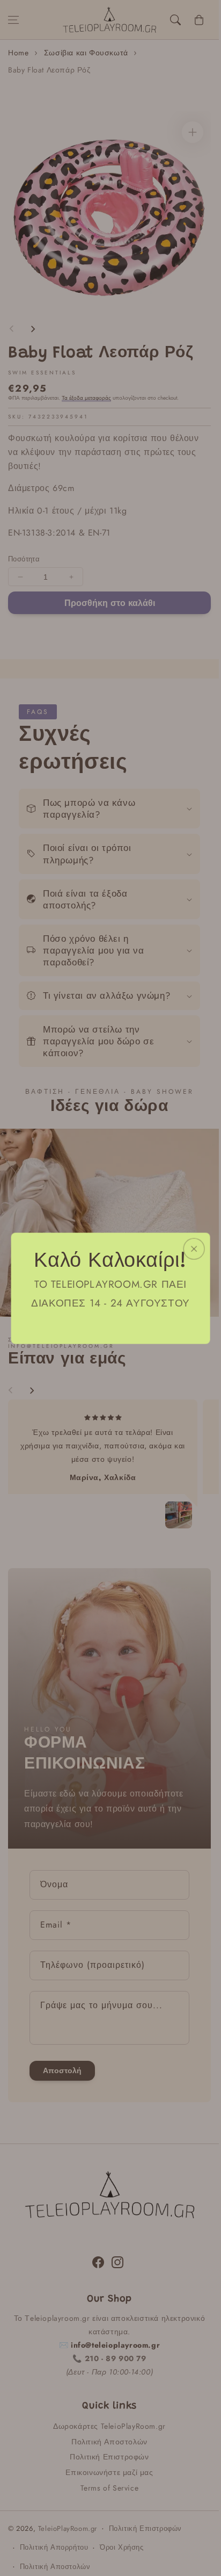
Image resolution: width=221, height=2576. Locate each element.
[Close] (194, 1249)
